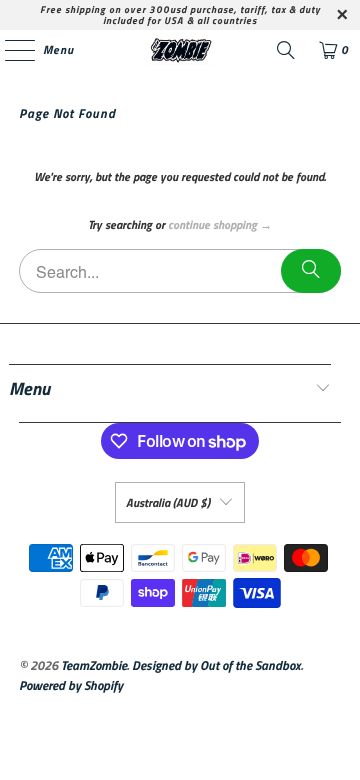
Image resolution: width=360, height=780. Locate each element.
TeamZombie (94, 665)
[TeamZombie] (180, 50)
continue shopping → (220, 224)
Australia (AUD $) (168, 502)
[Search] (286, 50)
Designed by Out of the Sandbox (216, 665)
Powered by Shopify (71, 685)
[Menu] (9, 50)
